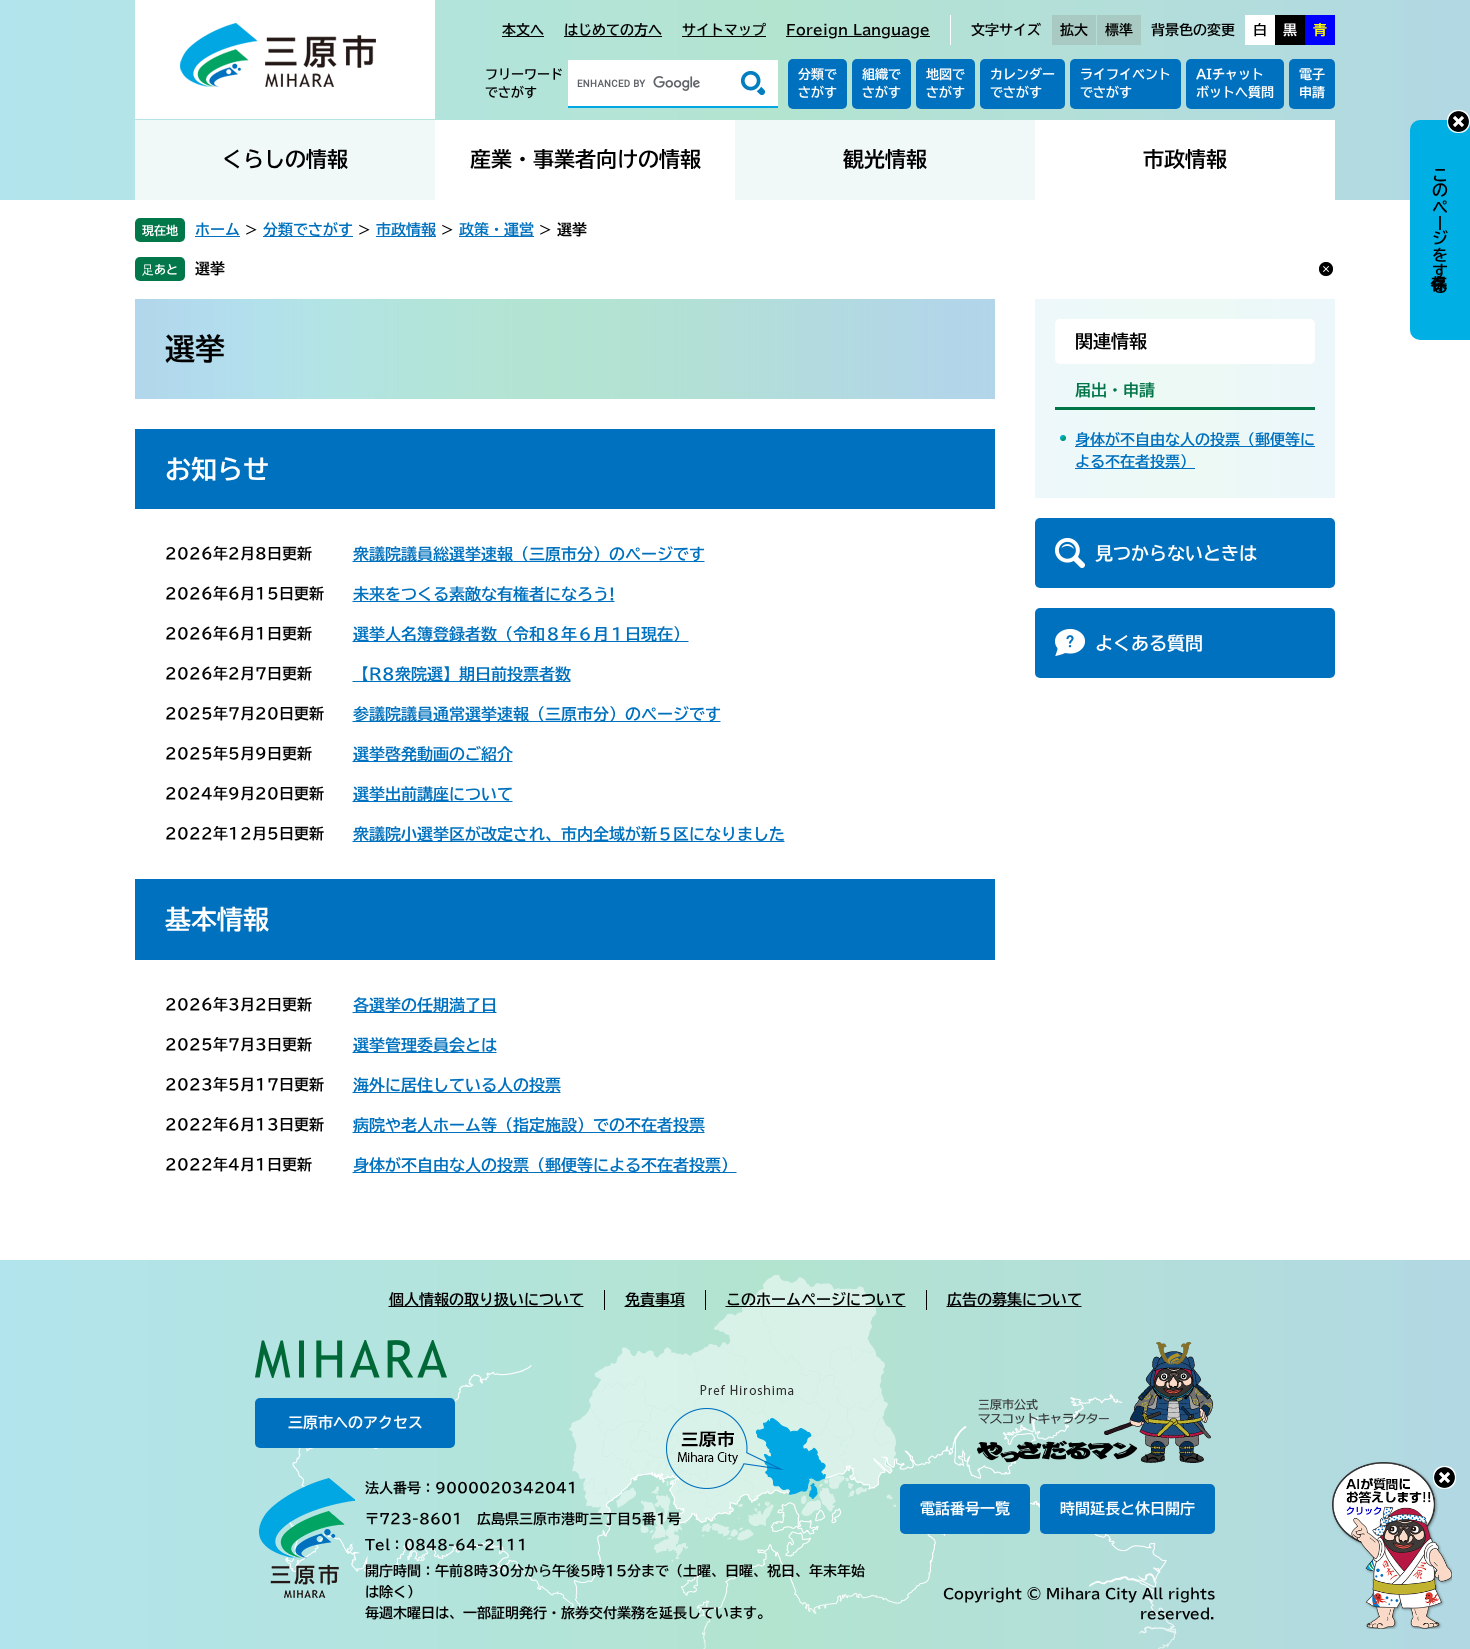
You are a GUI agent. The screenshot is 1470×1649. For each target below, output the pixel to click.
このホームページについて (816, 1299)
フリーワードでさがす (524, 83)
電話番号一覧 (965, 1508)
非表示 (1458, 121)
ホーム (217, 229)
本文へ (523, 30)
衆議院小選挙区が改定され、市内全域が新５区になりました (569, 834)
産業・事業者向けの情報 (585, 159)
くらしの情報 (285, 159)
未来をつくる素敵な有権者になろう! (484, 594)
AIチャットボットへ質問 (1235, 83)
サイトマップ (724, 30)
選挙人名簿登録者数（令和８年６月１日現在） (521, 634)
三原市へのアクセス (355, 1422)
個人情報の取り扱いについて (486, 1299)
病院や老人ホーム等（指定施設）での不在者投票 (529, 1125)
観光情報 (885, 159)
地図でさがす (945, 83)
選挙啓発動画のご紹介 (433, 754)
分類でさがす (817, 83)
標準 (1119, 30)
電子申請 (1312, 83)
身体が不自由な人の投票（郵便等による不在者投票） (545, 1165)
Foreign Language (858, 30)
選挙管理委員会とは (425, 1045)
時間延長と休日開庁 (1127, 1508)
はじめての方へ (613, 30)
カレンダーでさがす (1022, 83)
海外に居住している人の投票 (457, 1085)
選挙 (210, 268)
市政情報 (1185, 159)
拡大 (1074, 30)
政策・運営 (496, 229)
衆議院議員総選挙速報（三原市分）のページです (529, 554)
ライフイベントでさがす (1125, 83)
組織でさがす (881, 83)
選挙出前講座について (433, 794)
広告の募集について (1014, 1299)
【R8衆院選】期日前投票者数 (462, 674)
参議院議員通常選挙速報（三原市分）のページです (537, 714)
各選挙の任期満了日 (425, 1005)
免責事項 (655, 1299)
